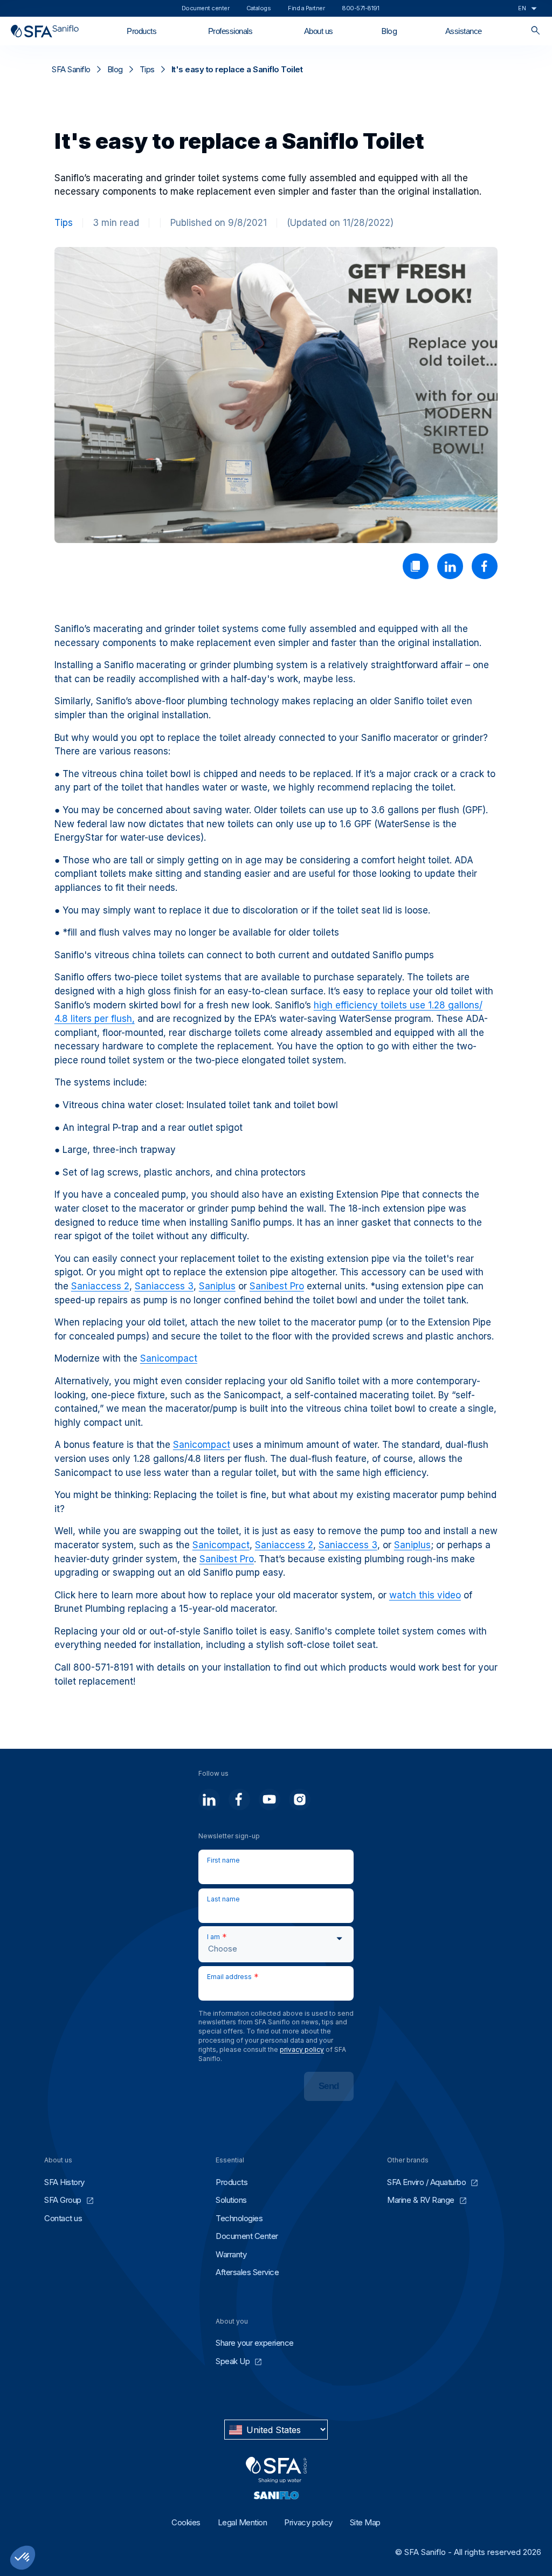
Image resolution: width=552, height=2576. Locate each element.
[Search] (536, 31)
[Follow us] (209, 1799)
